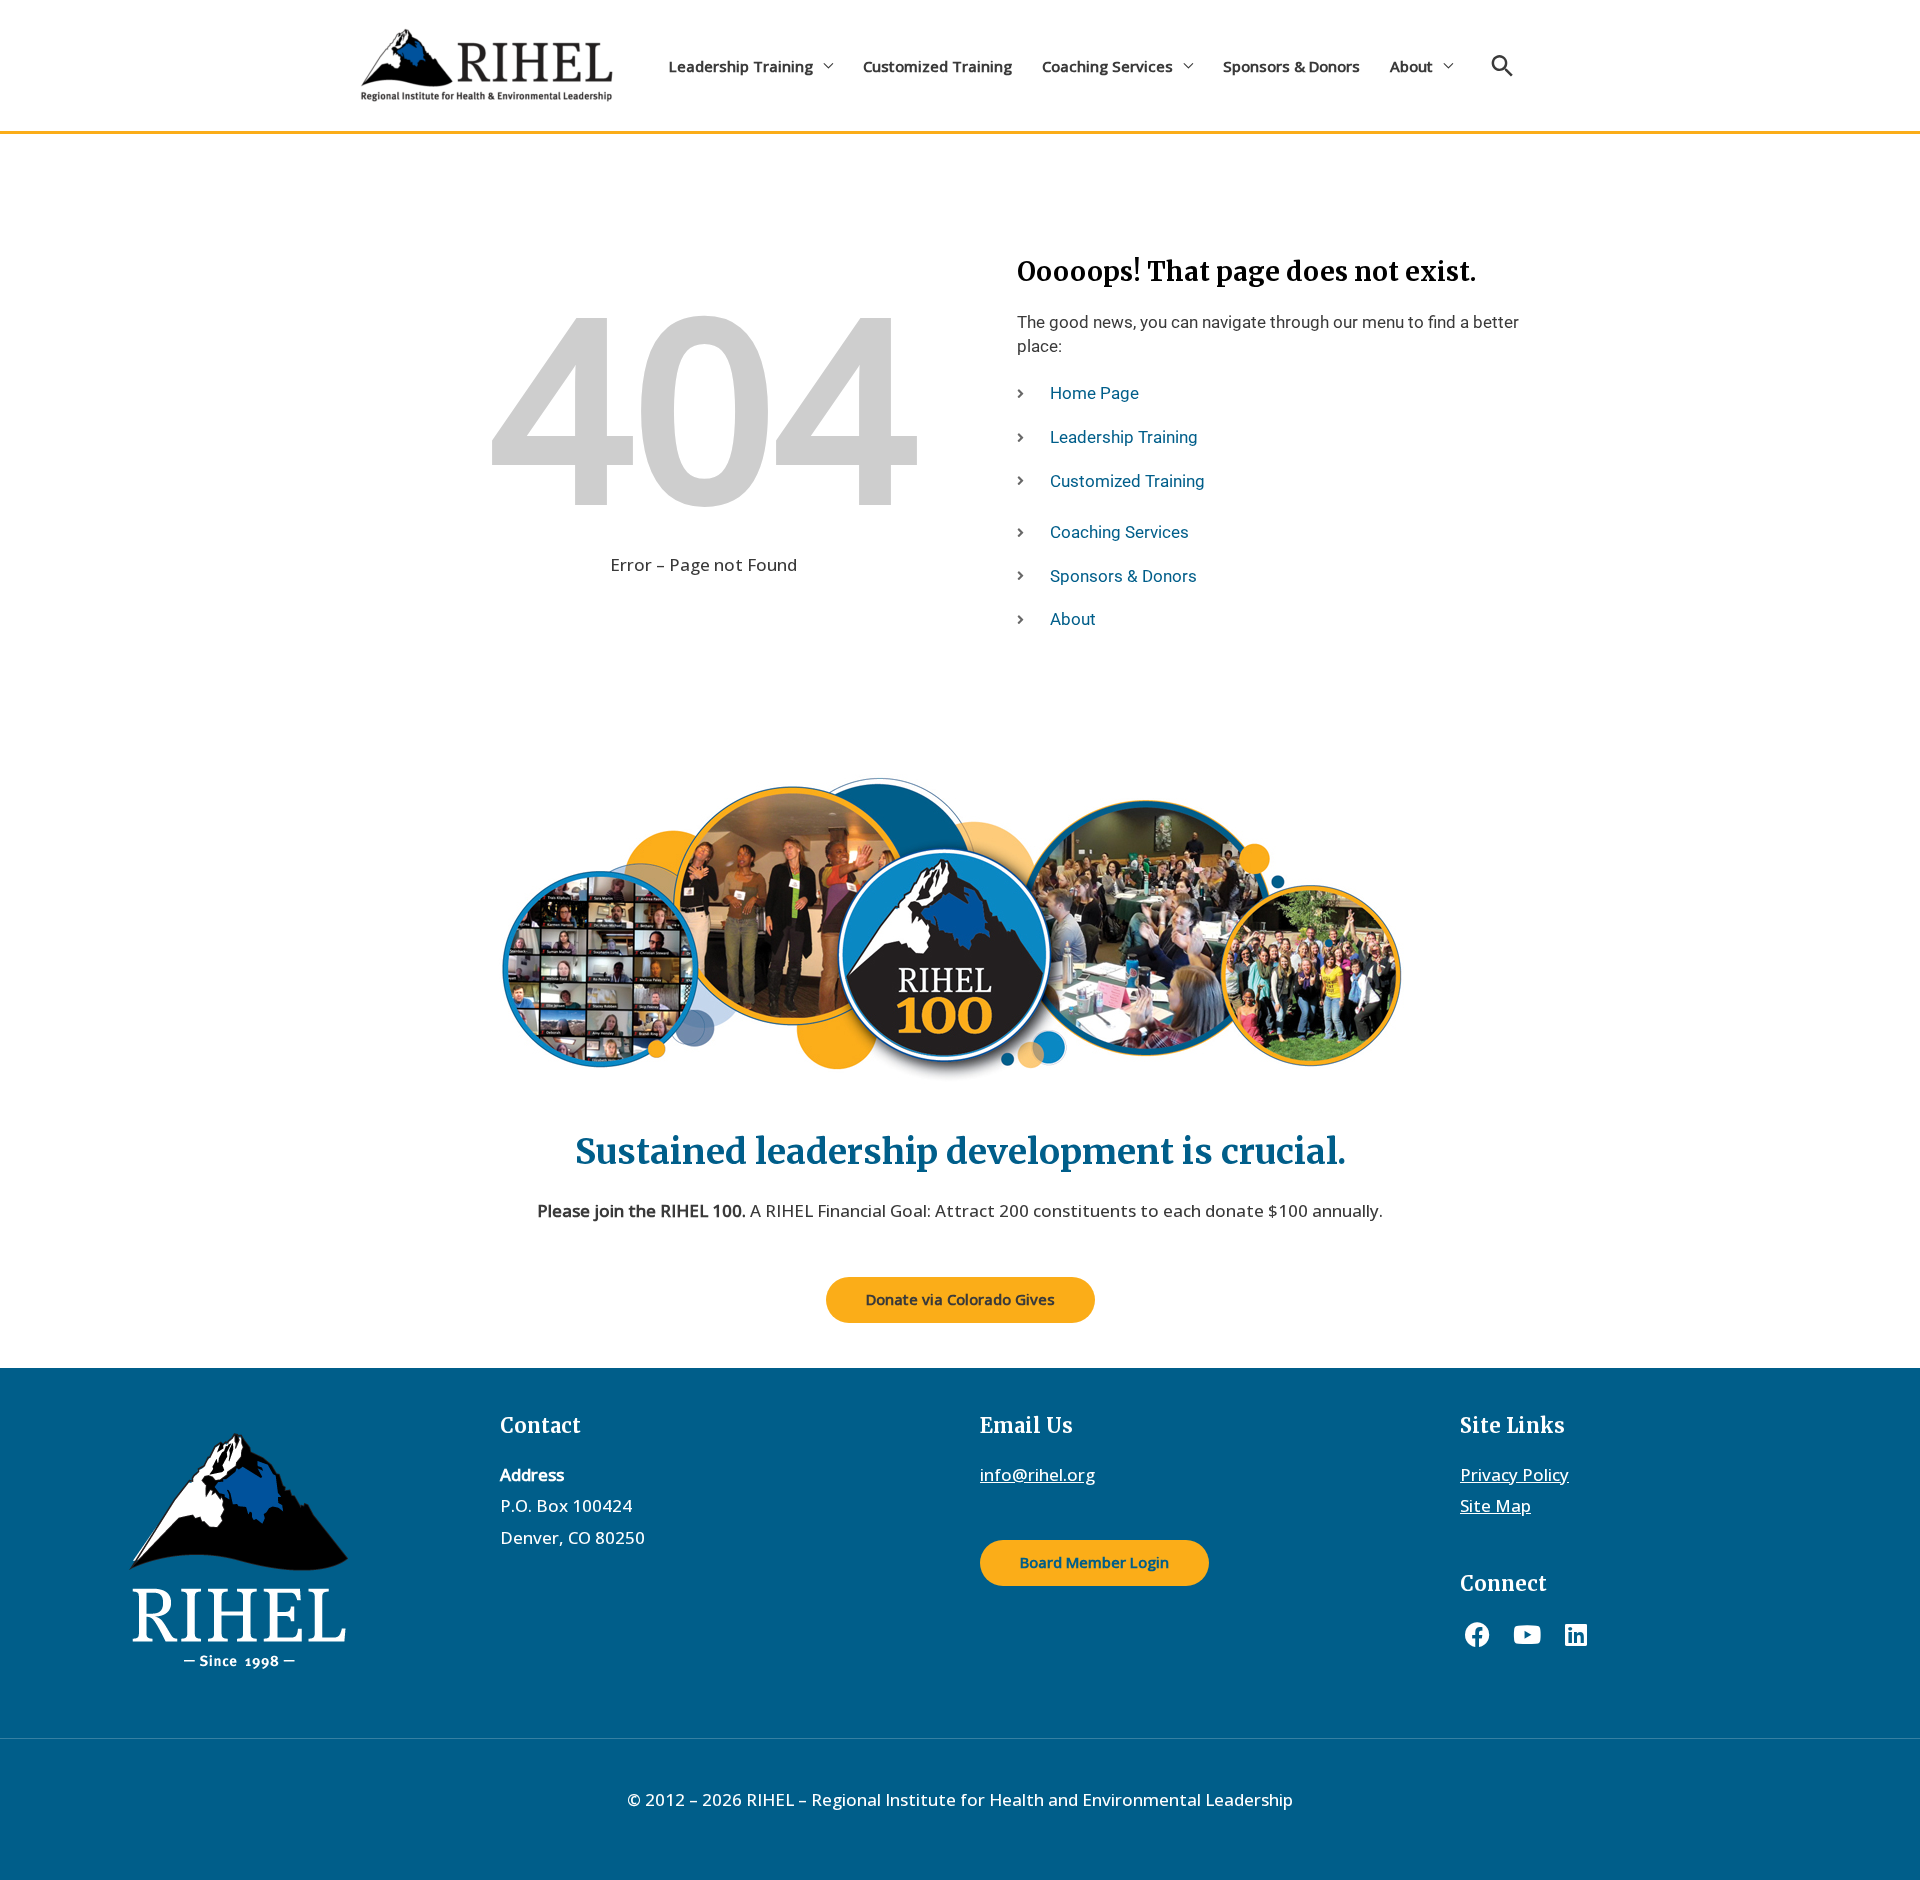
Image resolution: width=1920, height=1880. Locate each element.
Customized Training (937, 66)
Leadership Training (741, 66)
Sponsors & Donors (1291, 66)
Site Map (1495, 1505)
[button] (1502, 65)
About (1411, 66)
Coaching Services (1107, 66)
